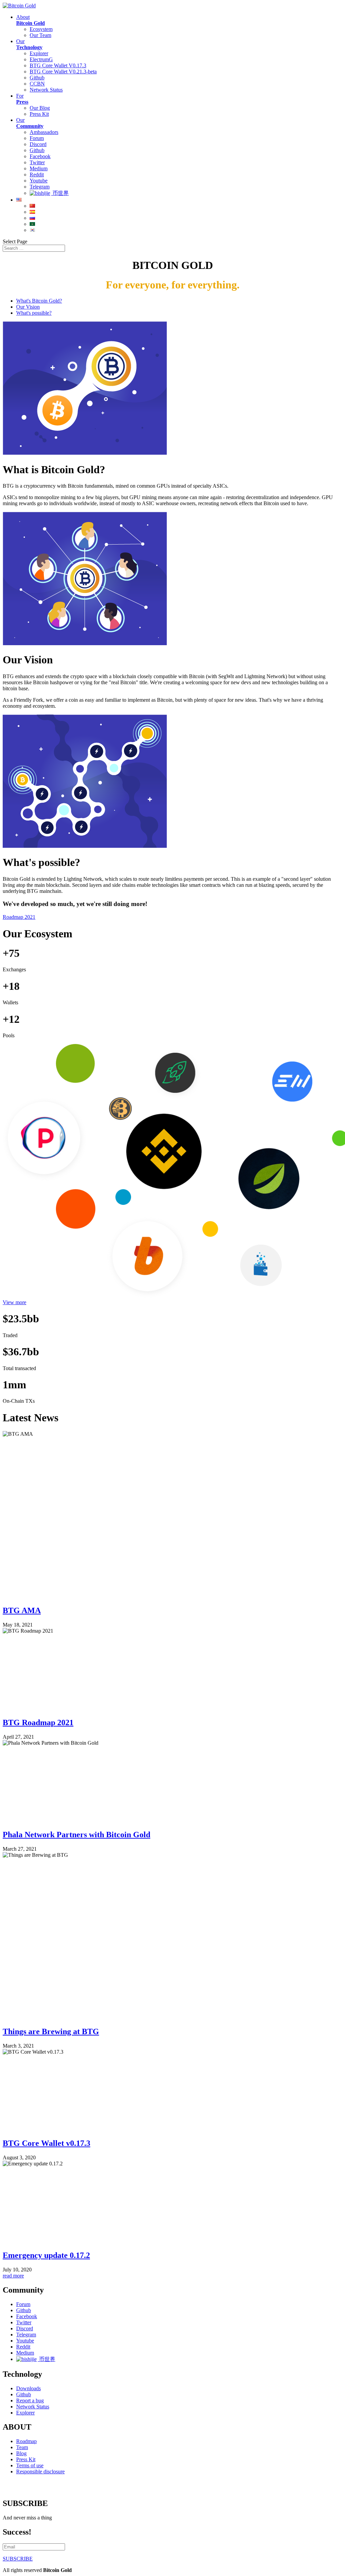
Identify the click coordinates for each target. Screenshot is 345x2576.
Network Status (46, 90)
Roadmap (26, 2441)
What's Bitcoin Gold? (39, 301)
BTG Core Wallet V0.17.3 (58, 65)
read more (13, 2276)
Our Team (40, 35)
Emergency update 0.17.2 (46, 2255)
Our (29, 44)
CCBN (37, 84)
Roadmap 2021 (19, 917)
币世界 (60, 193)
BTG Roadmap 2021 (38, 1722)
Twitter (37, 162)
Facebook (40, 156)
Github (37, 78)
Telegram (40, 187)
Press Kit (39, 114)
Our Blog (40, 108)
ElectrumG (41, 59)
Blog (21, 2453)
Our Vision (28, 307)
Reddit (37, 175)
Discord (38, 144)
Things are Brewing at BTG (51, 2031)
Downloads (28, 2388)
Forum (37, 138)
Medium (39, 168)
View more (14, 1302)
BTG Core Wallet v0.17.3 (46, 2143)
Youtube (39, 181)
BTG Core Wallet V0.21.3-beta (63, 72)
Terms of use (30, 2465)
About (30, 20)
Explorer (39, 53)
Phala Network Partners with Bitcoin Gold (76, 1835)
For (22, 99)
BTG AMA (22, 1610)
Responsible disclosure (40, 2471)
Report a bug (30, 2400)
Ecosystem (41, 29)
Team (22, 2447)
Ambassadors (44, 132)
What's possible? (34, 313)
